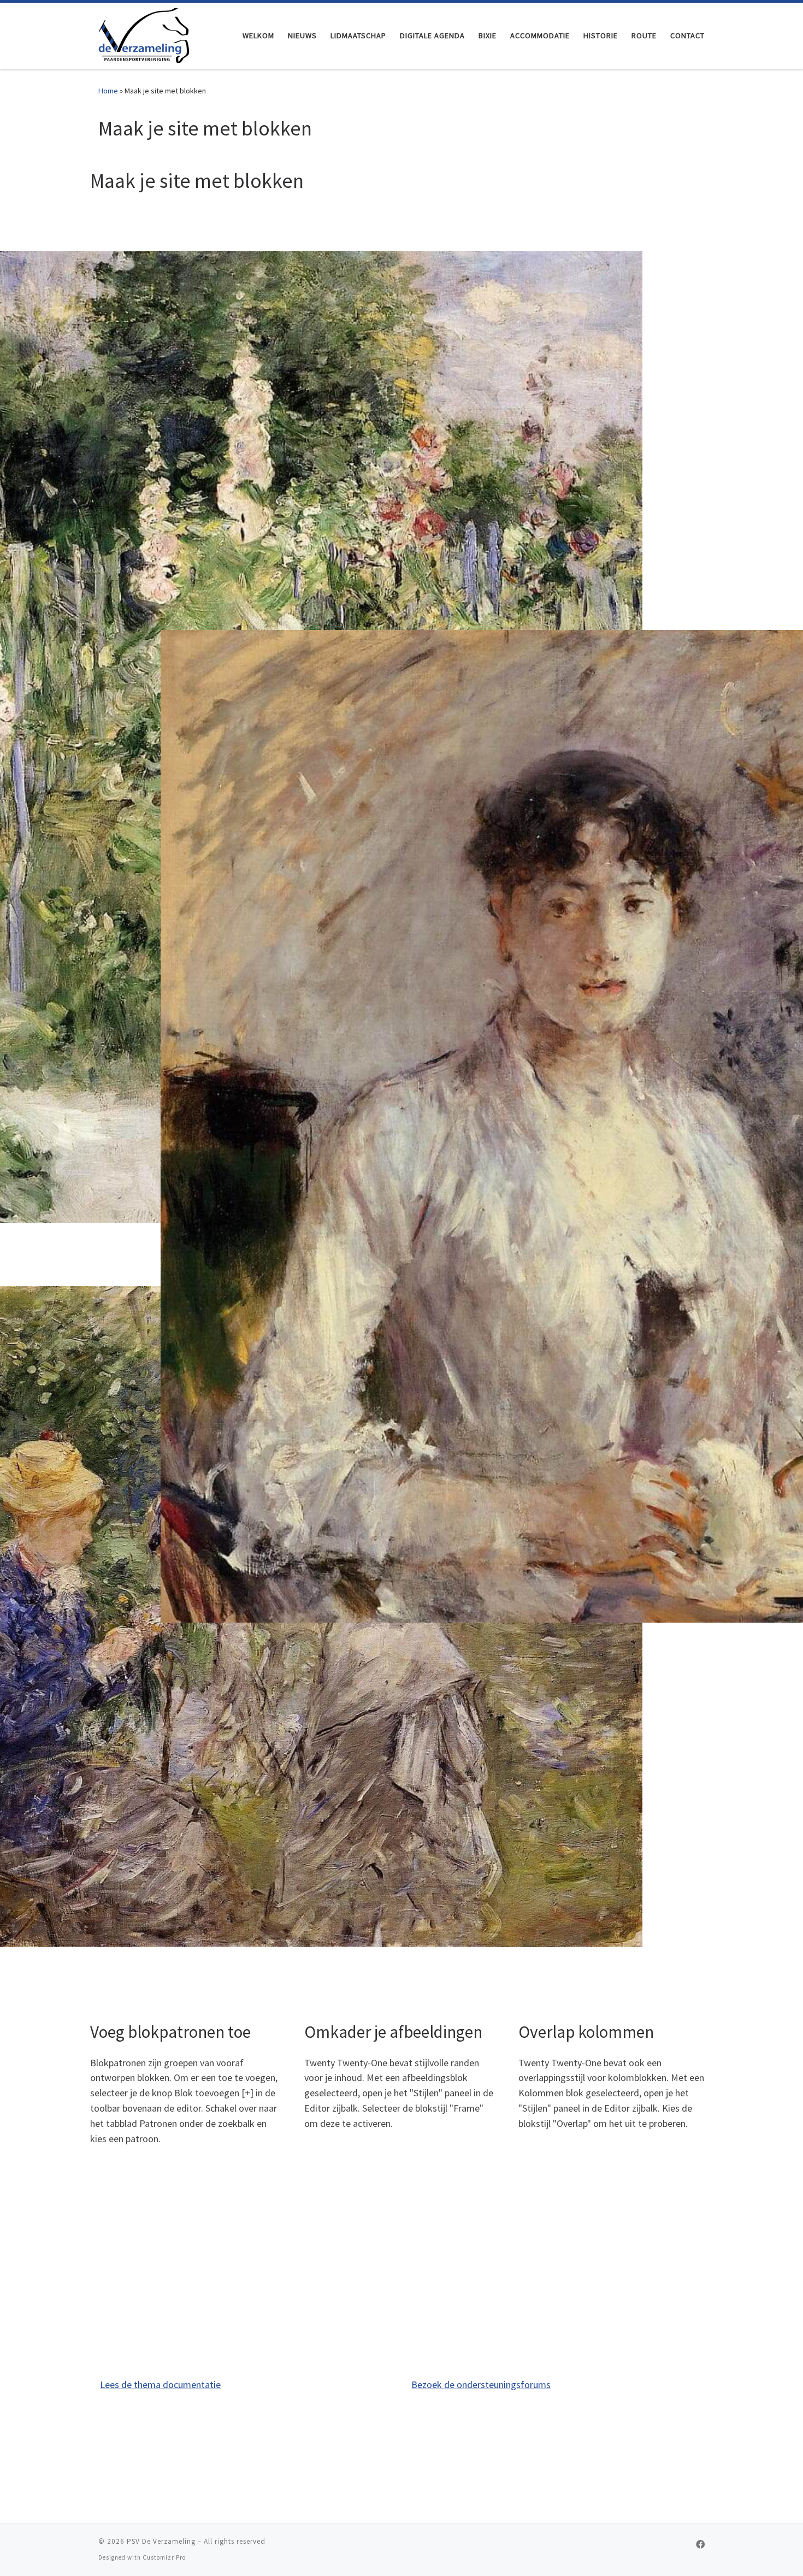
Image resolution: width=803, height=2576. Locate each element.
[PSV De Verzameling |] (144, 34)
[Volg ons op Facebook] (700, 2545)
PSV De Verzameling (161, 2541)
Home (108, 91)
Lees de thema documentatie (160, 2385)
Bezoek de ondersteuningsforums (481, 2385)
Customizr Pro (164, 2557)
